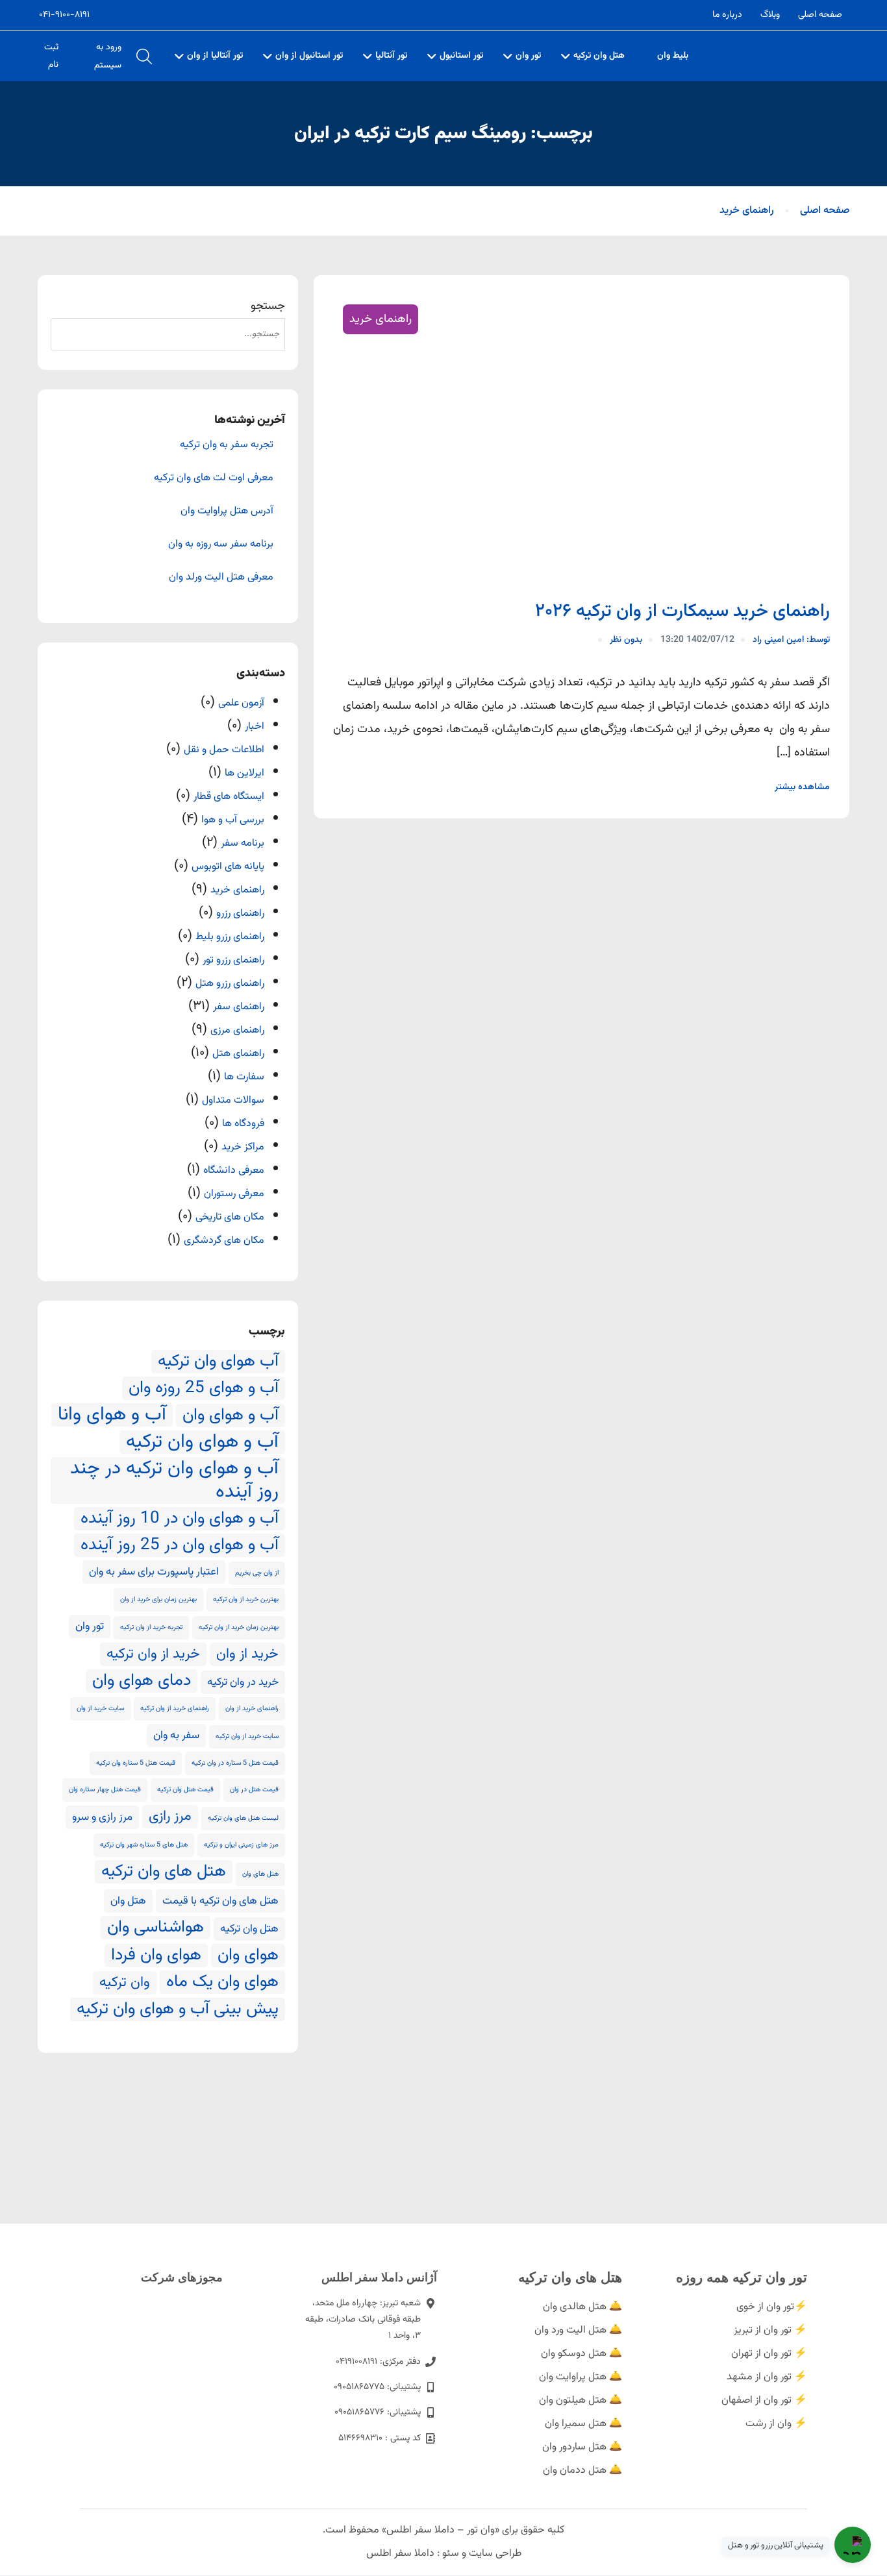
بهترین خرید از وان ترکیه (246, 1600)
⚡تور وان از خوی (772, 2307)
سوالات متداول (233, 1100)
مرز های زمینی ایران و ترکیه (241, 1845)
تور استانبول (461, 56)
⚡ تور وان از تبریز (770, 2330)
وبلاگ (770, 15)
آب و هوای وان (231, 1416)
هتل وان (128, 1901)
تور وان (528, 56)
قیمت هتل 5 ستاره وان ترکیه (136, 1763)
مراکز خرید (243, 1147)
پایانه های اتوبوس (228, 867)
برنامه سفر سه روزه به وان (221, 545)
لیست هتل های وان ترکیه (243, 1818)
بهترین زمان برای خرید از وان (158, 1600)
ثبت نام (51, 56)
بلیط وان (673, 56)
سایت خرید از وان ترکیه (247, 1736)
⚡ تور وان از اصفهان (764, 2400)
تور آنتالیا (391, 56)
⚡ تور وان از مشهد (767, 2377)
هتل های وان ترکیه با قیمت (220, 1901)
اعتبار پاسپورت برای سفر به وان (154, 1572)
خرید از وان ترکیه (153, 1654)
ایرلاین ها (244, 773)
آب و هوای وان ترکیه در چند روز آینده (174, 1480)
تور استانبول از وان (309, 56)
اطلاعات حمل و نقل (224, 750)
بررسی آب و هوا (233, 820)
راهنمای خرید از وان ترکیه (175, 1709)
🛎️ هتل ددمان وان (582, 2471)
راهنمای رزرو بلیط (230, 937)
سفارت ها (244, 1077)
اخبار (255, 727)
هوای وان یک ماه (222, 1982)
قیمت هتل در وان (254, 1790)
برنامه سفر (243, 843)
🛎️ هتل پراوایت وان (581, 2377)
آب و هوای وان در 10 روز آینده (180, 1519)
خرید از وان (247, 1654)
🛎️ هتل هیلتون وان (581, 2400)
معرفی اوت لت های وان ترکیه (214, 478)
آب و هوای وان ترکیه (202, 1442)
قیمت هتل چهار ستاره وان (105, 1790)
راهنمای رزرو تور (233, 960)
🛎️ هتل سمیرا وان (583, 2424)
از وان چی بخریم (257, 1573)
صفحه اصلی (820, 15)
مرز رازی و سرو (102, 1817)
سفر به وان (176, 1736)
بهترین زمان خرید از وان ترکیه (239, 1627)
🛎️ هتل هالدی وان (582, 2307)
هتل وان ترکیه (599, 56)
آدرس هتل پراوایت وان (227, 511)
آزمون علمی (241, 703)
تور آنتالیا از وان (215, 56)
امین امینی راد (791, 640)
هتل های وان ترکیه (164, 1872)
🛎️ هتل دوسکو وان (581, 2354)
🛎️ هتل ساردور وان (582, 2447)
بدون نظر (626, 640)
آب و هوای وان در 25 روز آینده (180, 1545)
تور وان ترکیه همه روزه (742, 2277)
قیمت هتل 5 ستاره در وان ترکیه (235, 1763)
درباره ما (727, 15)
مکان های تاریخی (230, 1217)
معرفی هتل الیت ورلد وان (221, 578)
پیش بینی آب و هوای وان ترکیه (178, 2009)
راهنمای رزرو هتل (230, 984)
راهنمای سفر (239, 1007)
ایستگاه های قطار (229, 797)
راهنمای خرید (747, 211)
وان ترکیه (125, 1983)
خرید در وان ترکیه (243, 1682)
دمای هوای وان (142, 1681)
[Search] (67, 334)
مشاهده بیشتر (802, 787)
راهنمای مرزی (237, 1030)
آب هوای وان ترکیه (218, 1362)
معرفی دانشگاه (234, 1171)
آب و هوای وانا (112, 1415)
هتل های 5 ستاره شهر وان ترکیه (144, 1845)
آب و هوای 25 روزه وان (204, 1388)
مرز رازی (170, 1817)
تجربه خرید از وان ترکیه (151, 1627)
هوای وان (248, 1956)
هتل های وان (260, 1874)
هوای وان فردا (156, 1956)
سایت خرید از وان (100, 1709)
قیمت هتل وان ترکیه (185, 1790)
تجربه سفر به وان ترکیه (227, 445)
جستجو (268, 306)
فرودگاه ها (243, 1124)
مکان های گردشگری (224, 1241)
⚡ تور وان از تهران (769, 2354)
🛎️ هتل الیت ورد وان (578, 2330)
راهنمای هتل (238, 1054)
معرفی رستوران (234, 1194)
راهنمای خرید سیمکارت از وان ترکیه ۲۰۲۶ (682, 611)
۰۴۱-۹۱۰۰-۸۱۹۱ (64, 15)
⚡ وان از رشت (776, 2424)
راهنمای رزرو (240, 914)
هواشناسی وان (156, 1928)
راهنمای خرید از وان (252, 1709)
